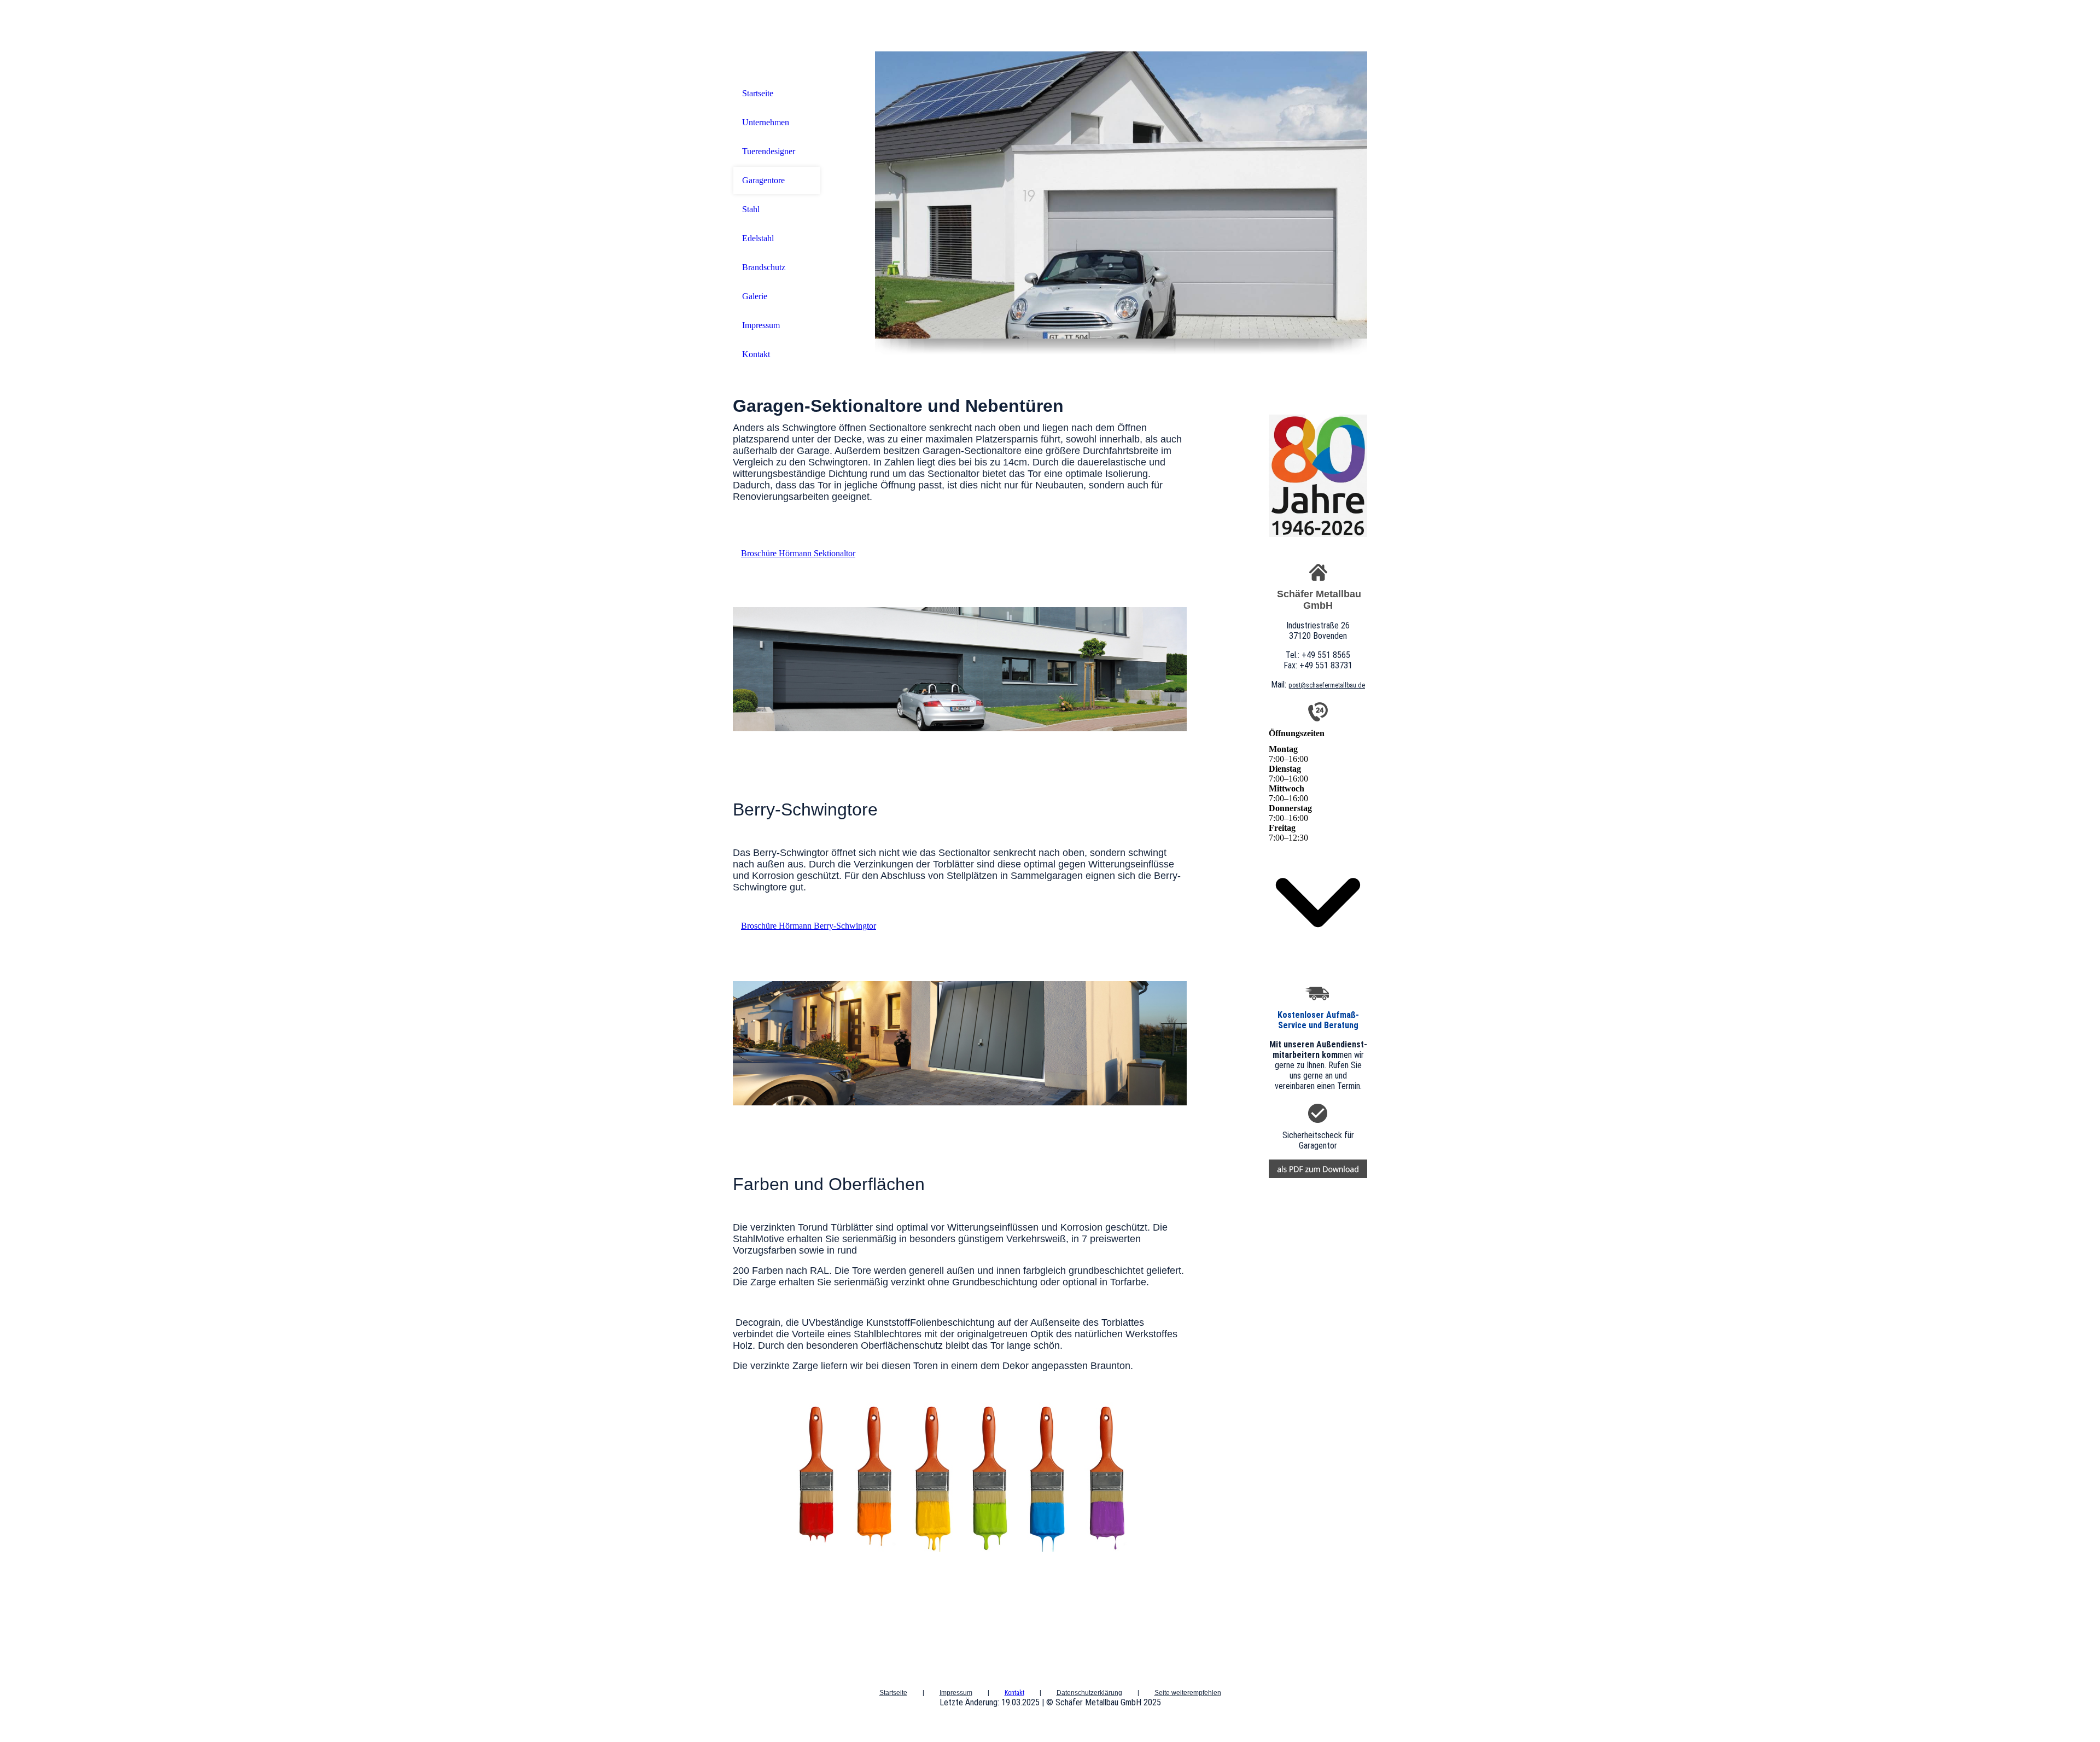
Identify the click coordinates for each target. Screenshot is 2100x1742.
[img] (1121, 195)
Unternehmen (766, 122)
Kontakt (756, 354)
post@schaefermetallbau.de (1327, 685)
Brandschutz (764, 267)
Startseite (758, 93)
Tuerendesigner (769, 151)
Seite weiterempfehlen (1188, 1693)
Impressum (761, 325)
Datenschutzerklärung (1089, 1693)
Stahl (751, 209)
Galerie (755, 296)
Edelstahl (758, 238)
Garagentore (763, 180)
